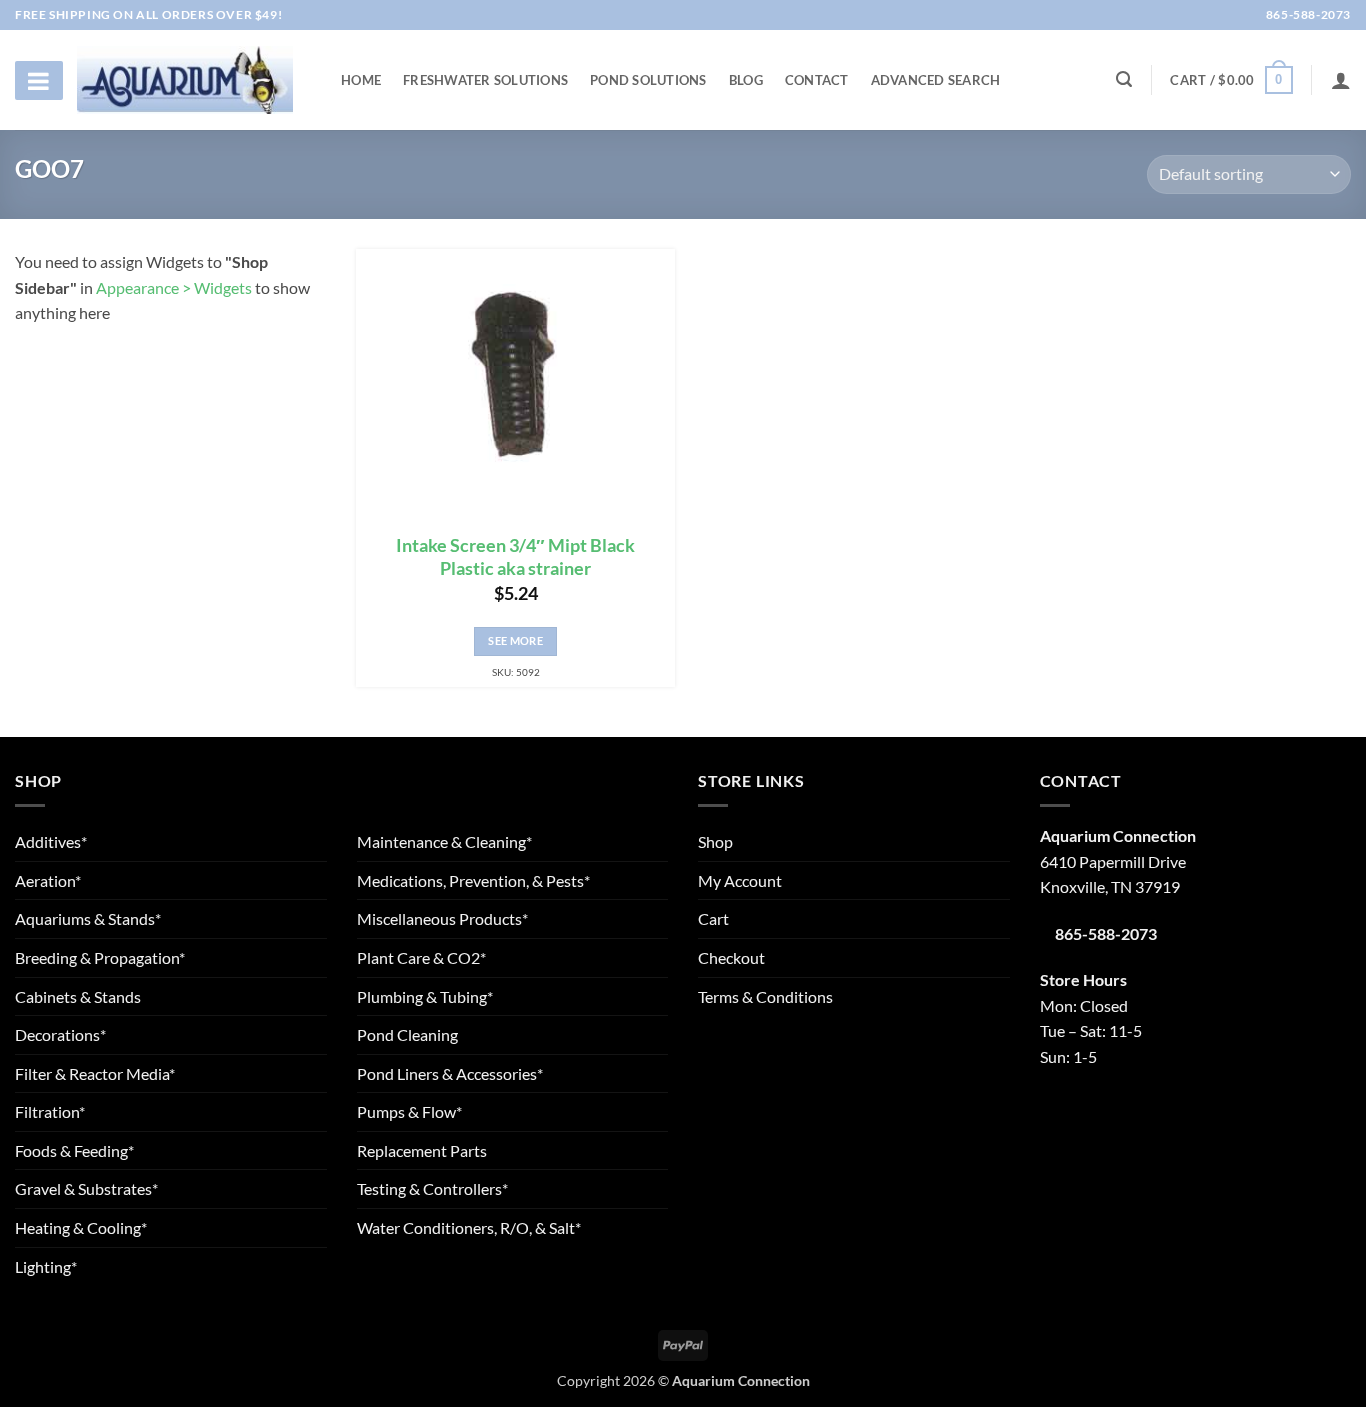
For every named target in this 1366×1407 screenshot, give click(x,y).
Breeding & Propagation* (100, 957)
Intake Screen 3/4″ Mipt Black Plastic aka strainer (515, 557)
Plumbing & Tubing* (425, 996)
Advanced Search (936, 80)
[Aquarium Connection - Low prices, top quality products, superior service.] (185, 79)
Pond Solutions (648, 80)
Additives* (51, 841)
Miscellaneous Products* (442, 918)
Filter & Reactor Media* (95, 1073)
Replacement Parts (422, 1150)
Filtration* (50, 1111)
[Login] (1341, 80)
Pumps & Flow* (409, 1111)
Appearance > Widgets (174, 287)
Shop (715, 841)
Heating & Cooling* (81, 1227)
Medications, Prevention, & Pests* (473, 880)
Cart (713, 918)
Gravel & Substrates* (86, 1188)
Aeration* (48, 880)
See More (515, 640)
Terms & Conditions (765, 996)
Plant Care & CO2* (421, 957)
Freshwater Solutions (485, 80)
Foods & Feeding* (74, 1150)
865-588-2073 (1307, 14)
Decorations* (60, 1034)
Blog (746, 80)
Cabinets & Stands (78, 996)
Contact (817, 80)
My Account (740, 880)
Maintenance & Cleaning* (444, 841)
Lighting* (46, 1266)
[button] (1231, 80)
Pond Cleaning (407, 1034)
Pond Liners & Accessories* (450, 1073)
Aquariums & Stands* (88, 918)
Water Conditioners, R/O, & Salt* (469, 1227)
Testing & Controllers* (432, 1188)
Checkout (731, 957)
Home (361, 80)
